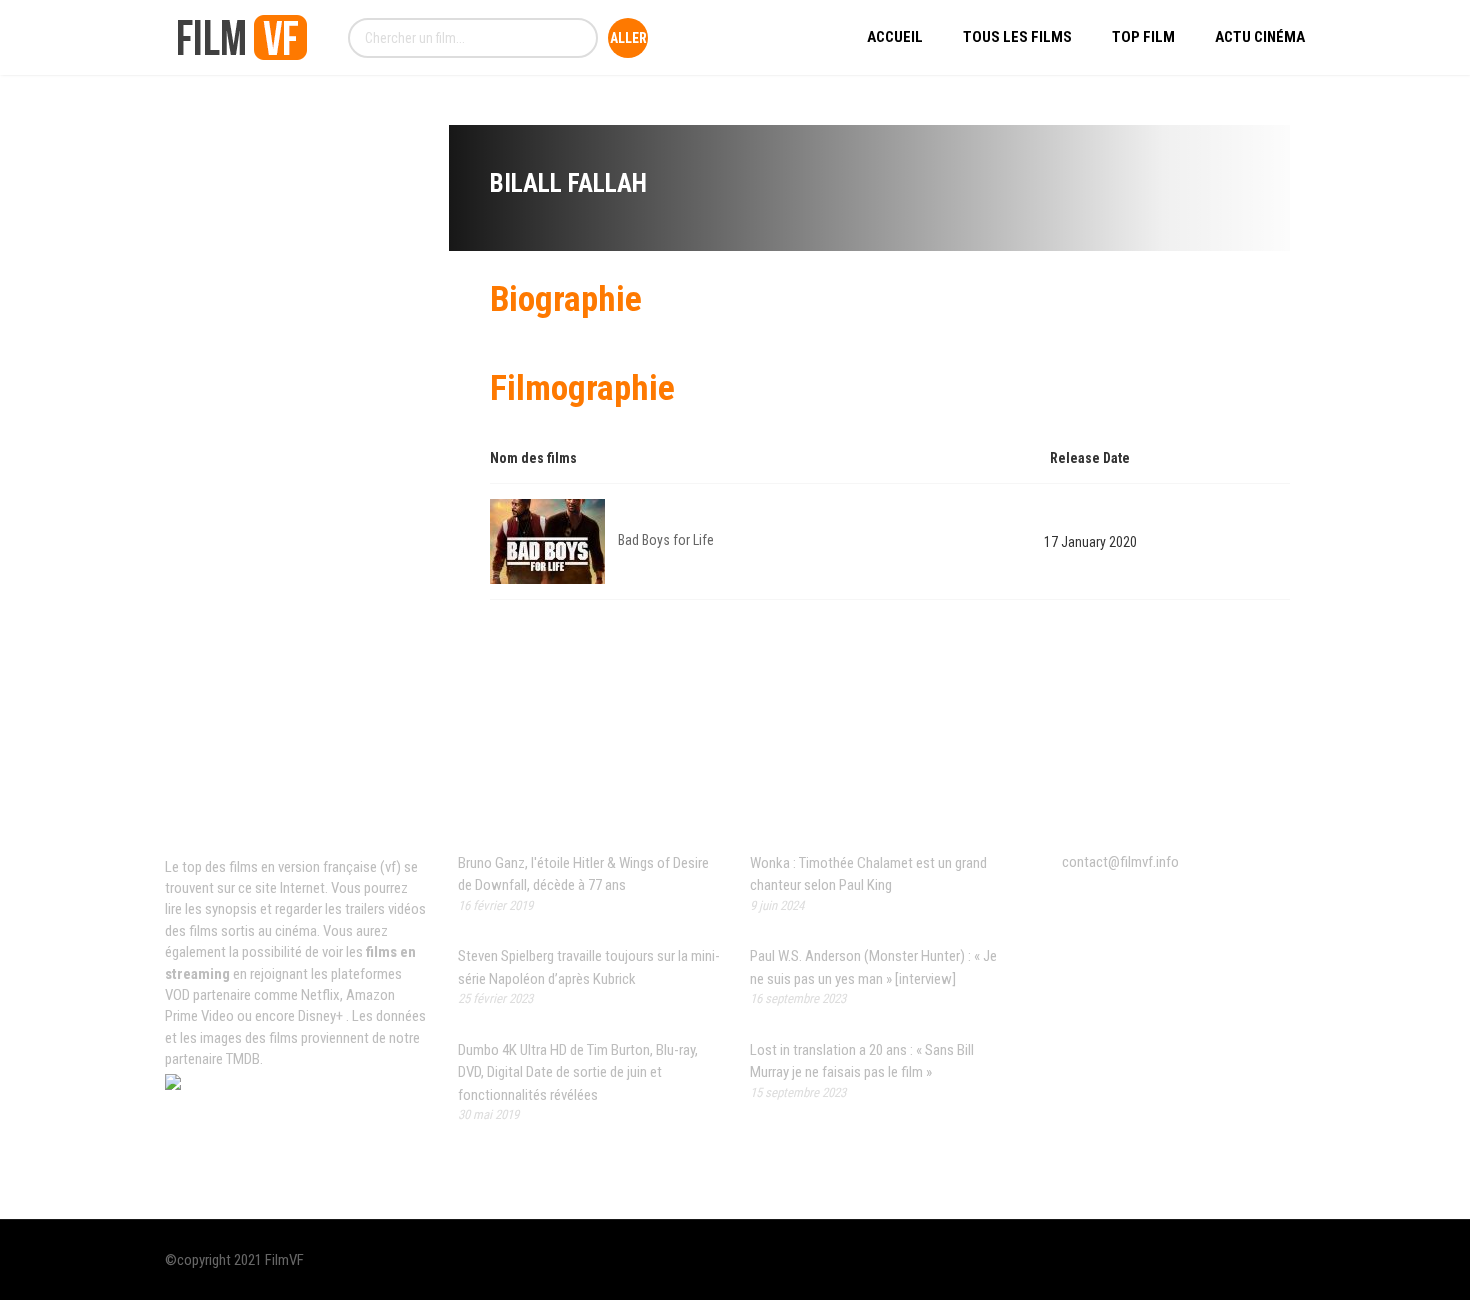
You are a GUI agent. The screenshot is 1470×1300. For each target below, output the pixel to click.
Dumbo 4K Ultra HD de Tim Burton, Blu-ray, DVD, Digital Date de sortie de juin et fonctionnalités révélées (578, 1072)
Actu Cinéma (1260, 37)
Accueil (895, 37)
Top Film (1143, 37)
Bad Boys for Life (666, 540)
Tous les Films (1017, 37)
